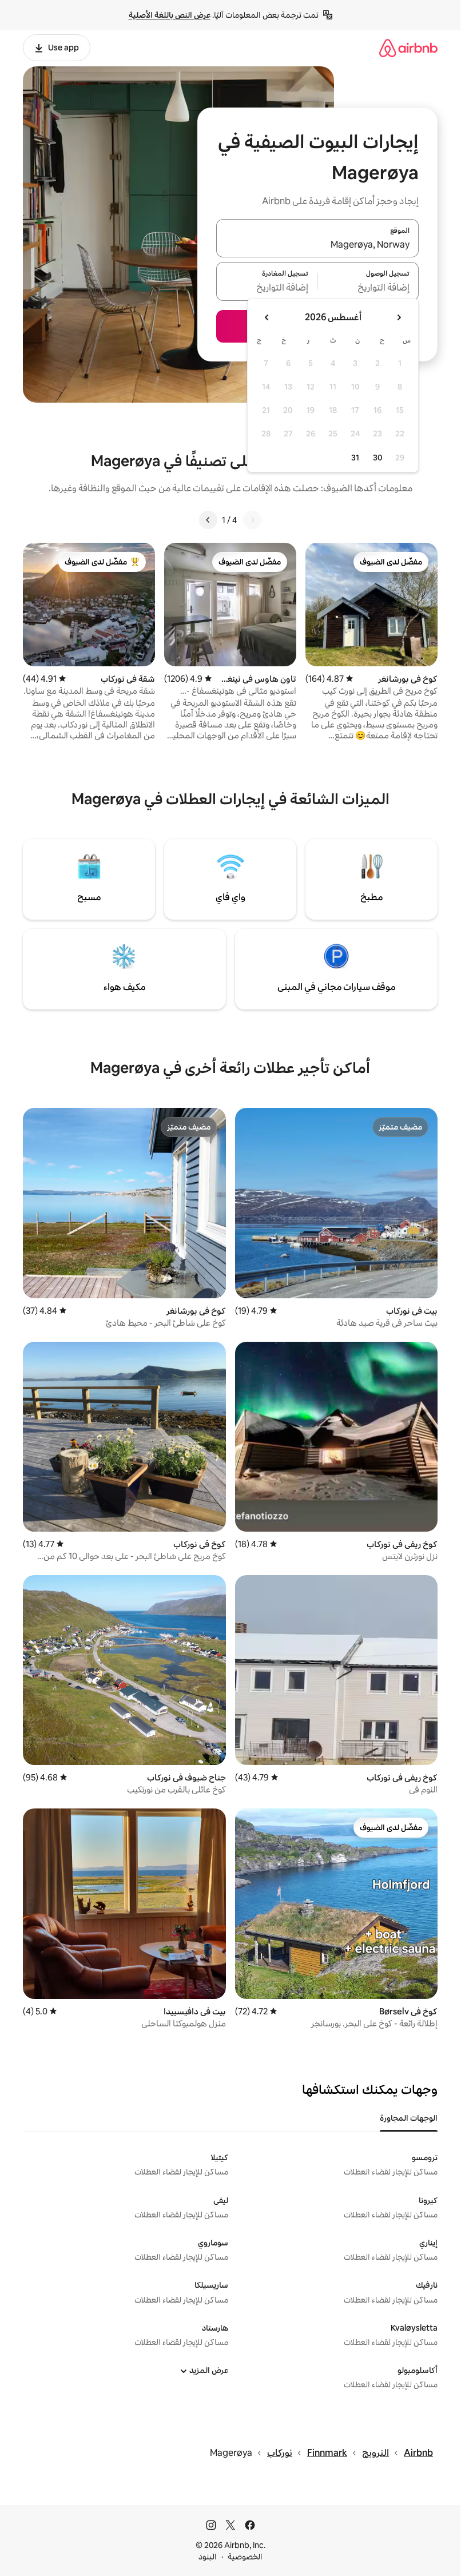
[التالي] (208, 520)
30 (378, 458)
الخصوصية (245, 2557)
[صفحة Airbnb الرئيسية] (408, 48)
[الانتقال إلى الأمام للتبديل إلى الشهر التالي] (267, 317)
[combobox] (317, 245)
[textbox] (369, 288)
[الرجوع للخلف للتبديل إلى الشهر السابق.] (399, 317)
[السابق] (252, 520)
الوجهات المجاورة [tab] (409, 2118)
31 (355, 458)
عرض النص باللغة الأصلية (170, 15)
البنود (208, 2557)
